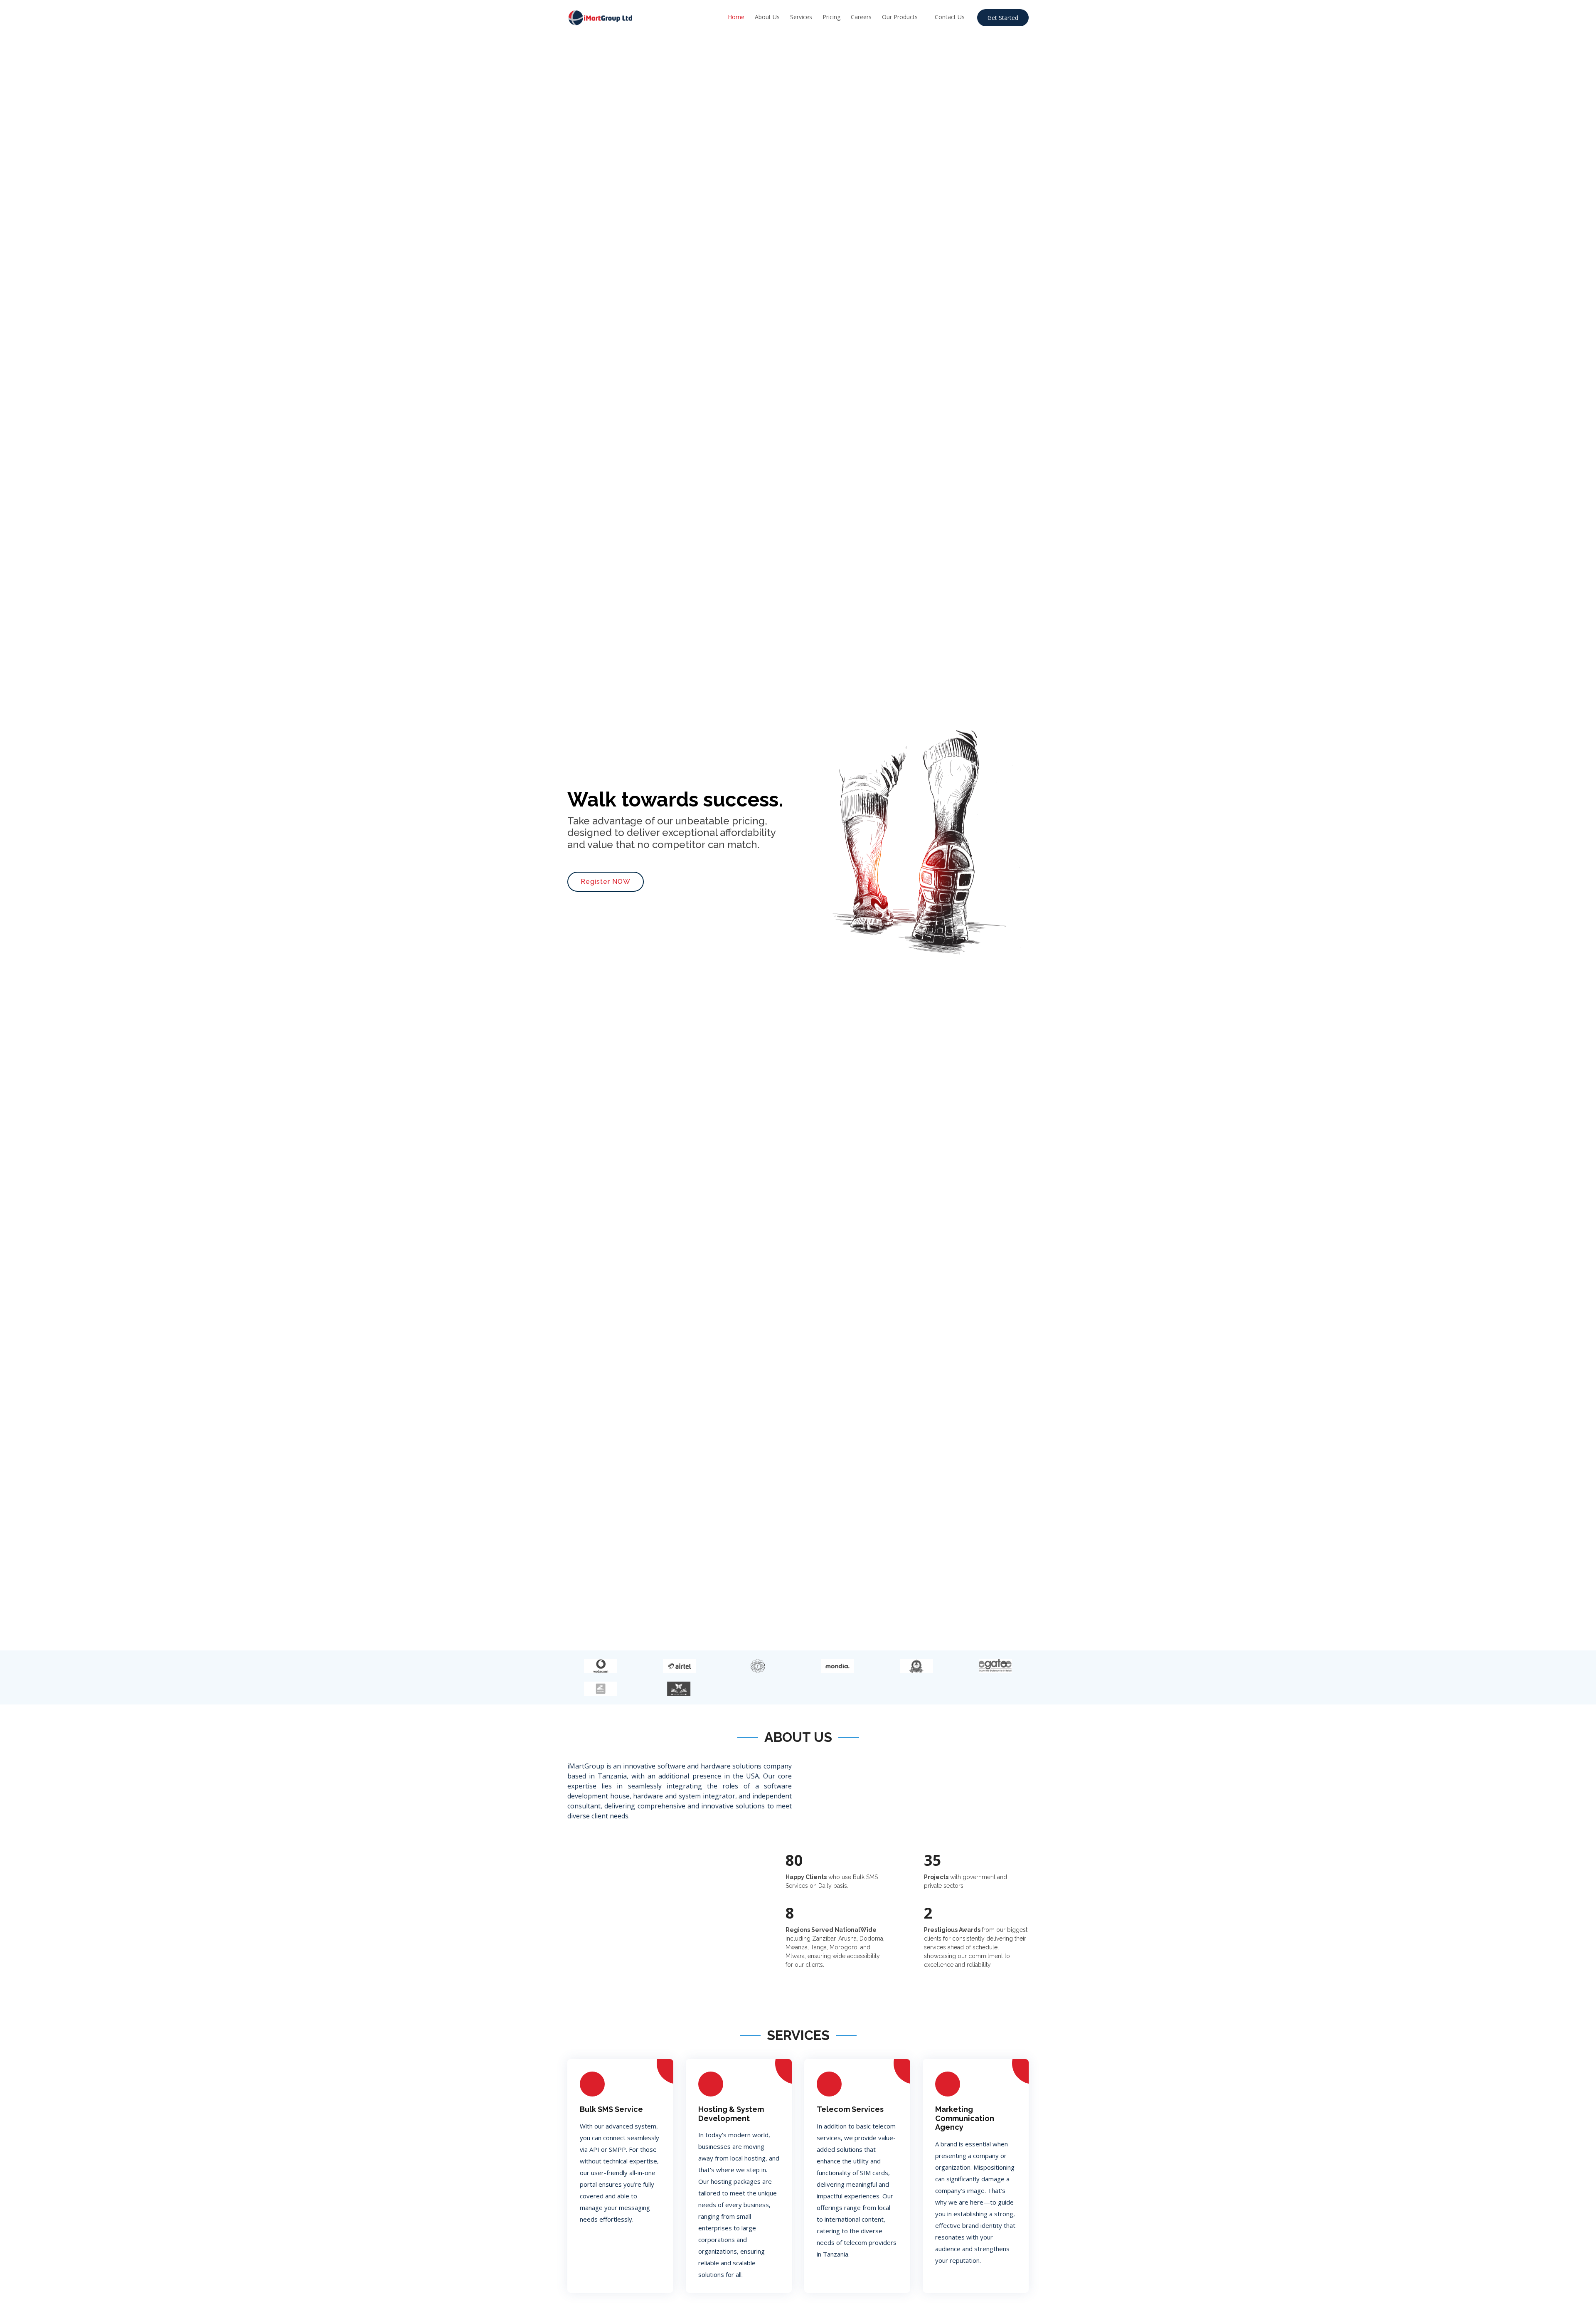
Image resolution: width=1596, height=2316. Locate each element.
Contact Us (950, 17)
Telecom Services (850, 2109)
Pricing (831, 17)
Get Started (1003, 18)
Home (736, 17)
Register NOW (606, 882)
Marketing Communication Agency (965, 2118)
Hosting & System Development (731, 2114)
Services (801, 17)
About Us (767, 17)
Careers (861, 17)
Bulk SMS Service (611, 2109)
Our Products (900, 17)
